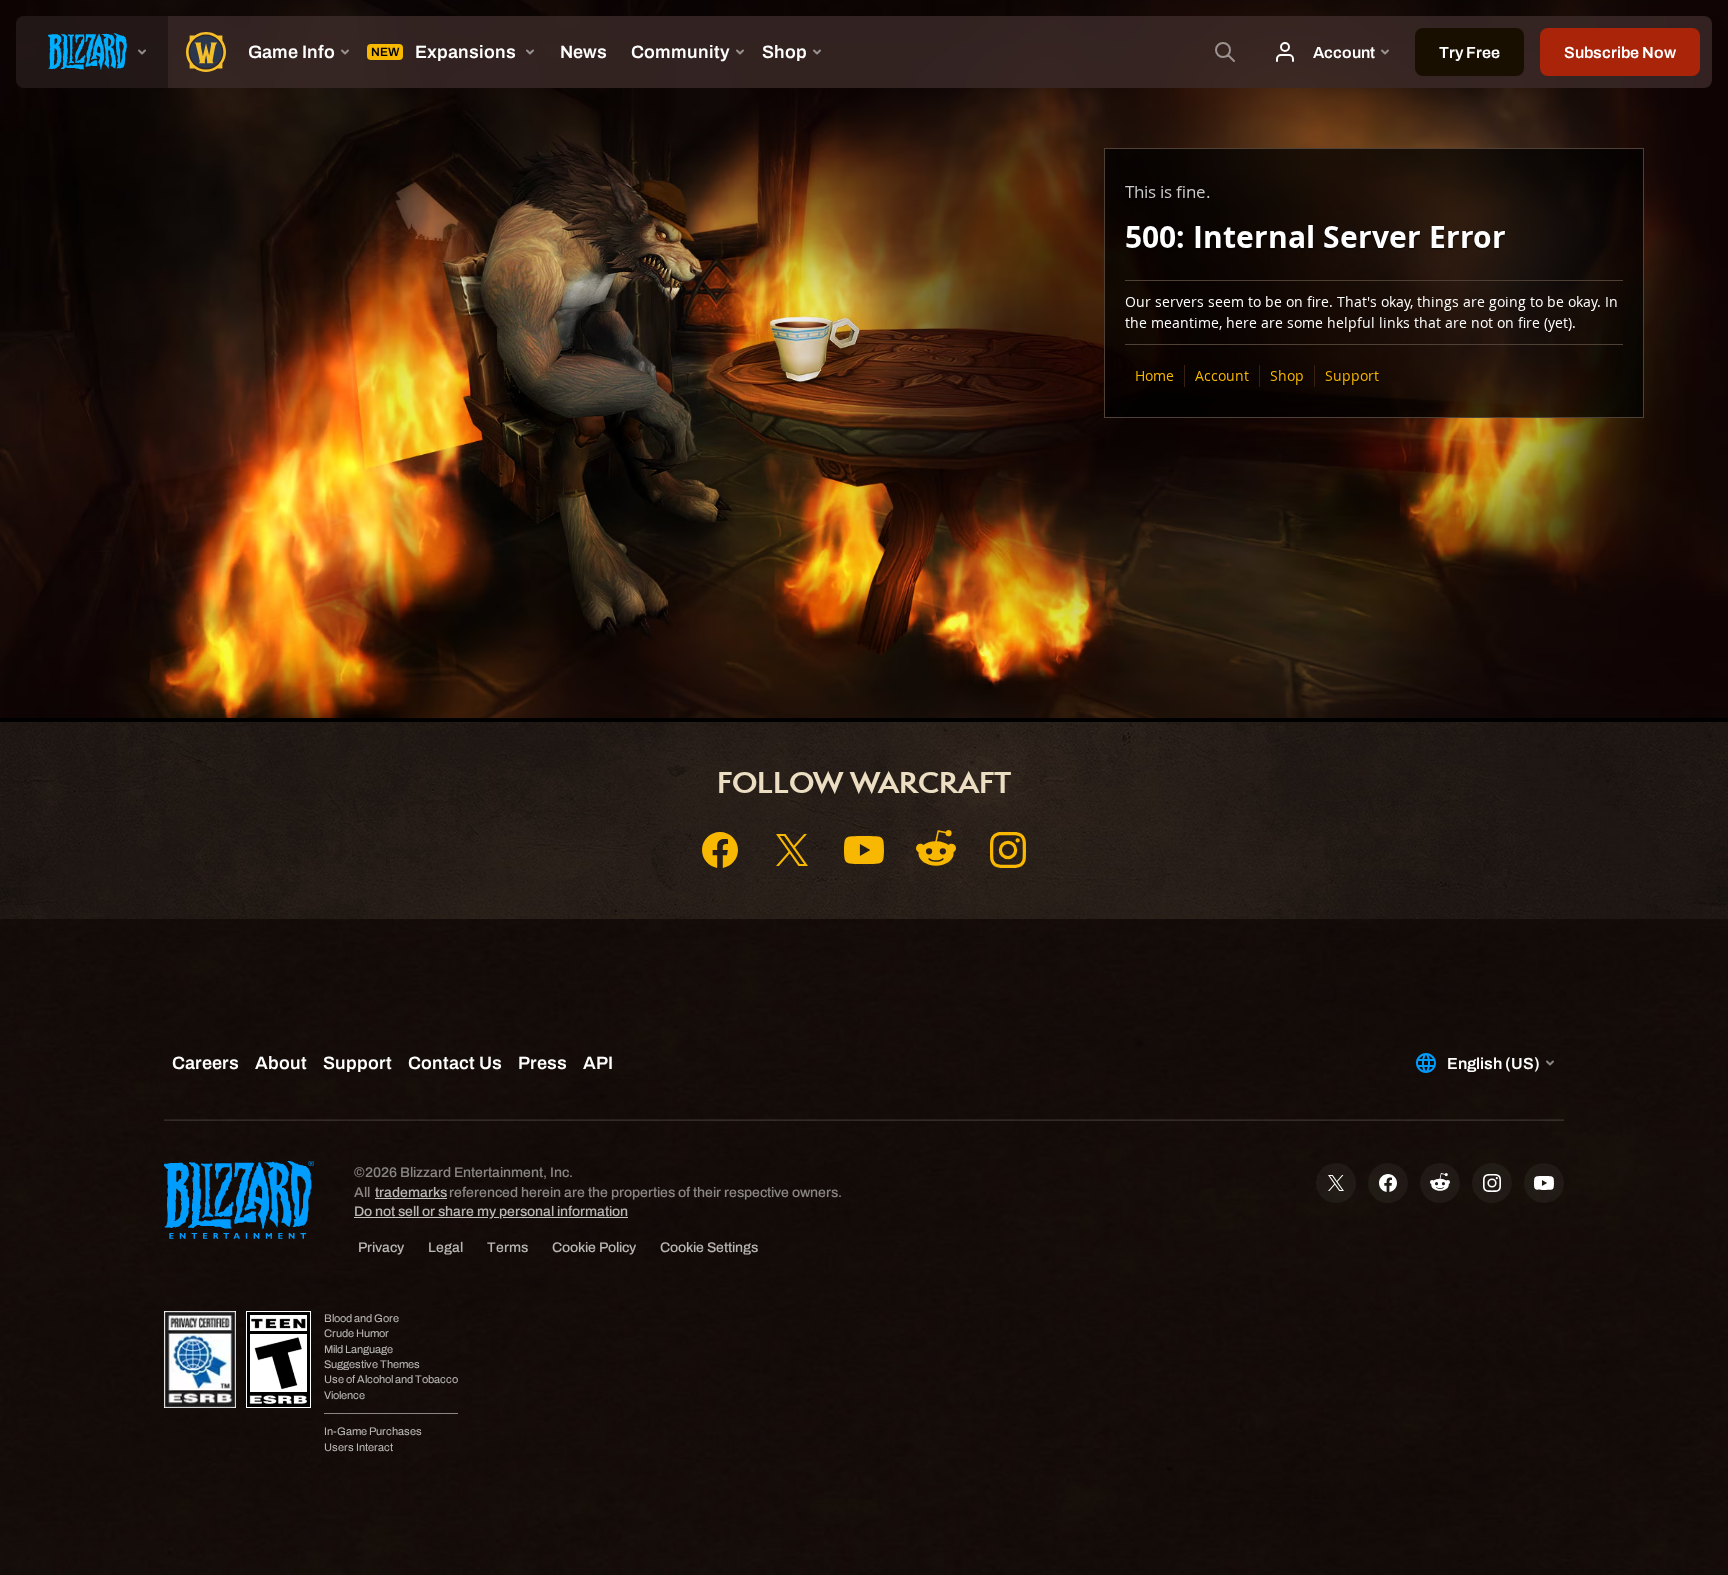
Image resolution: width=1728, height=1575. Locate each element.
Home (1154, 375)
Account (1222, 375)
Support (1352, 375)
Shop (1287, 375)
